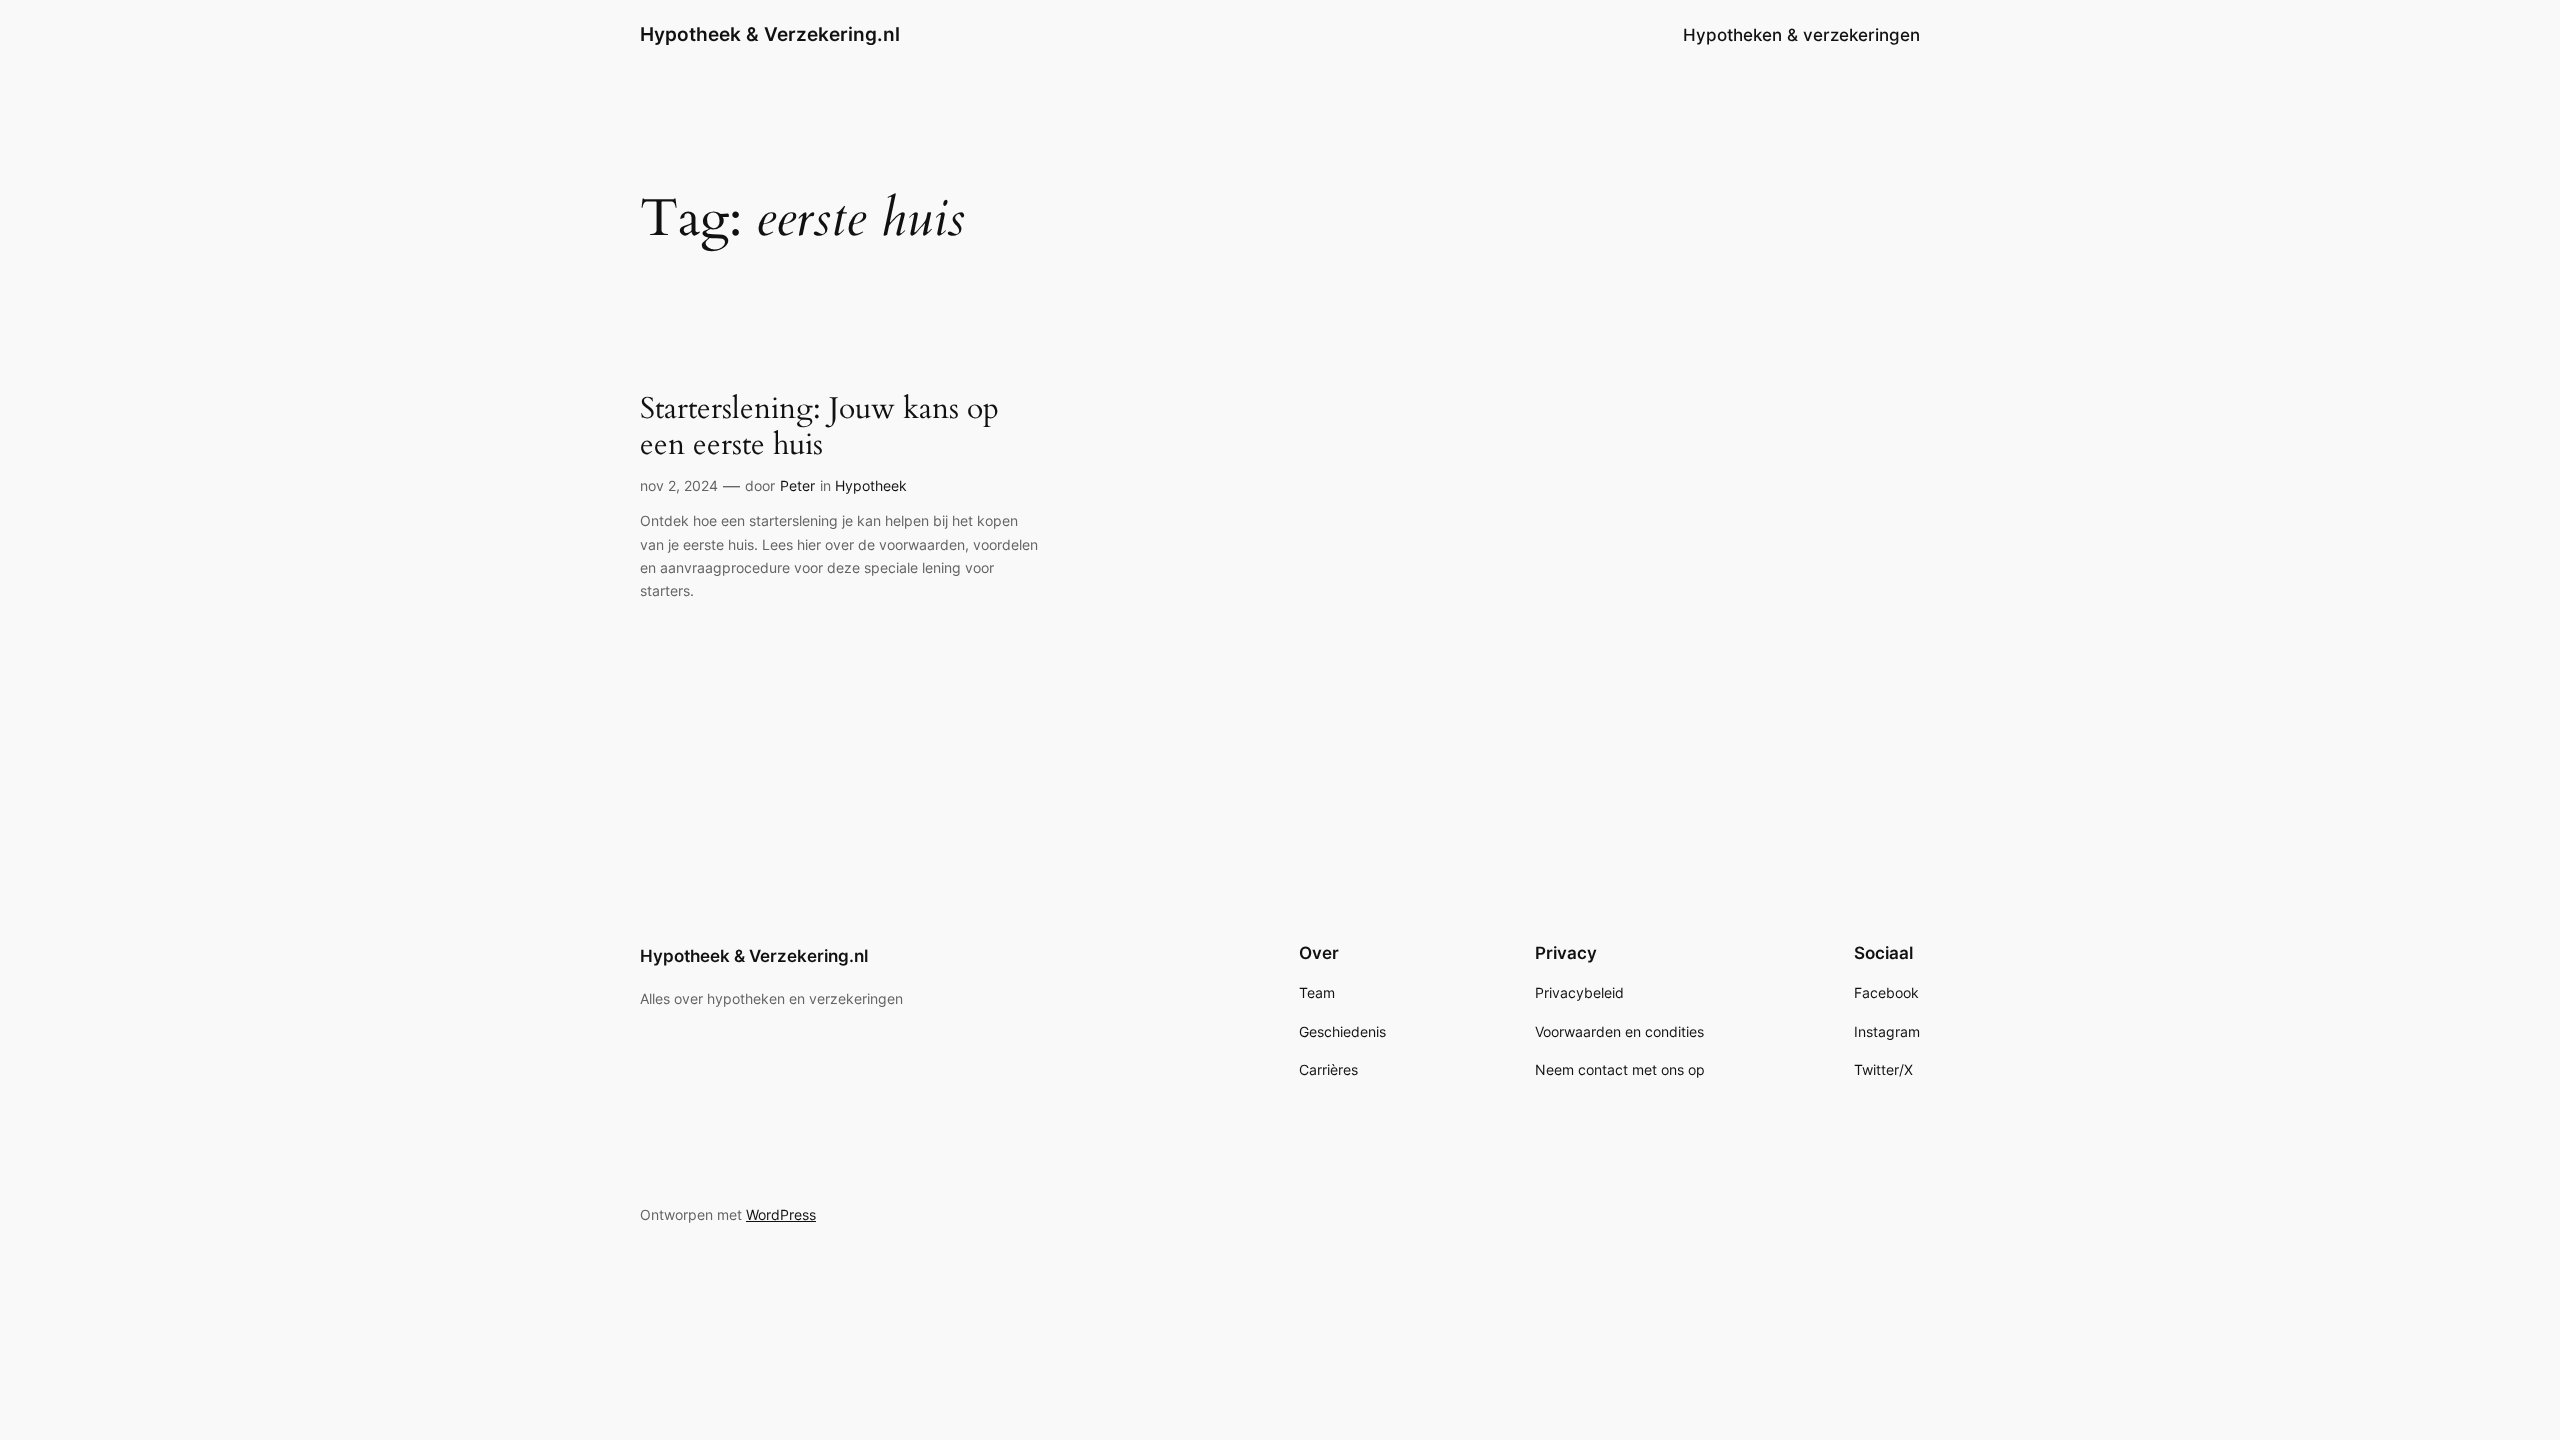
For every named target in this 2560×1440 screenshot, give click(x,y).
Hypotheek (871, 485)
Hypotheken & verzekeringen (1801, 35)
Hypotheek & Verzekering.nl (770, 34)
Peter (797, 485)
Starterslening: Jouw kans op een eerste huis (819, 427)
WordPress (781, 1214)
